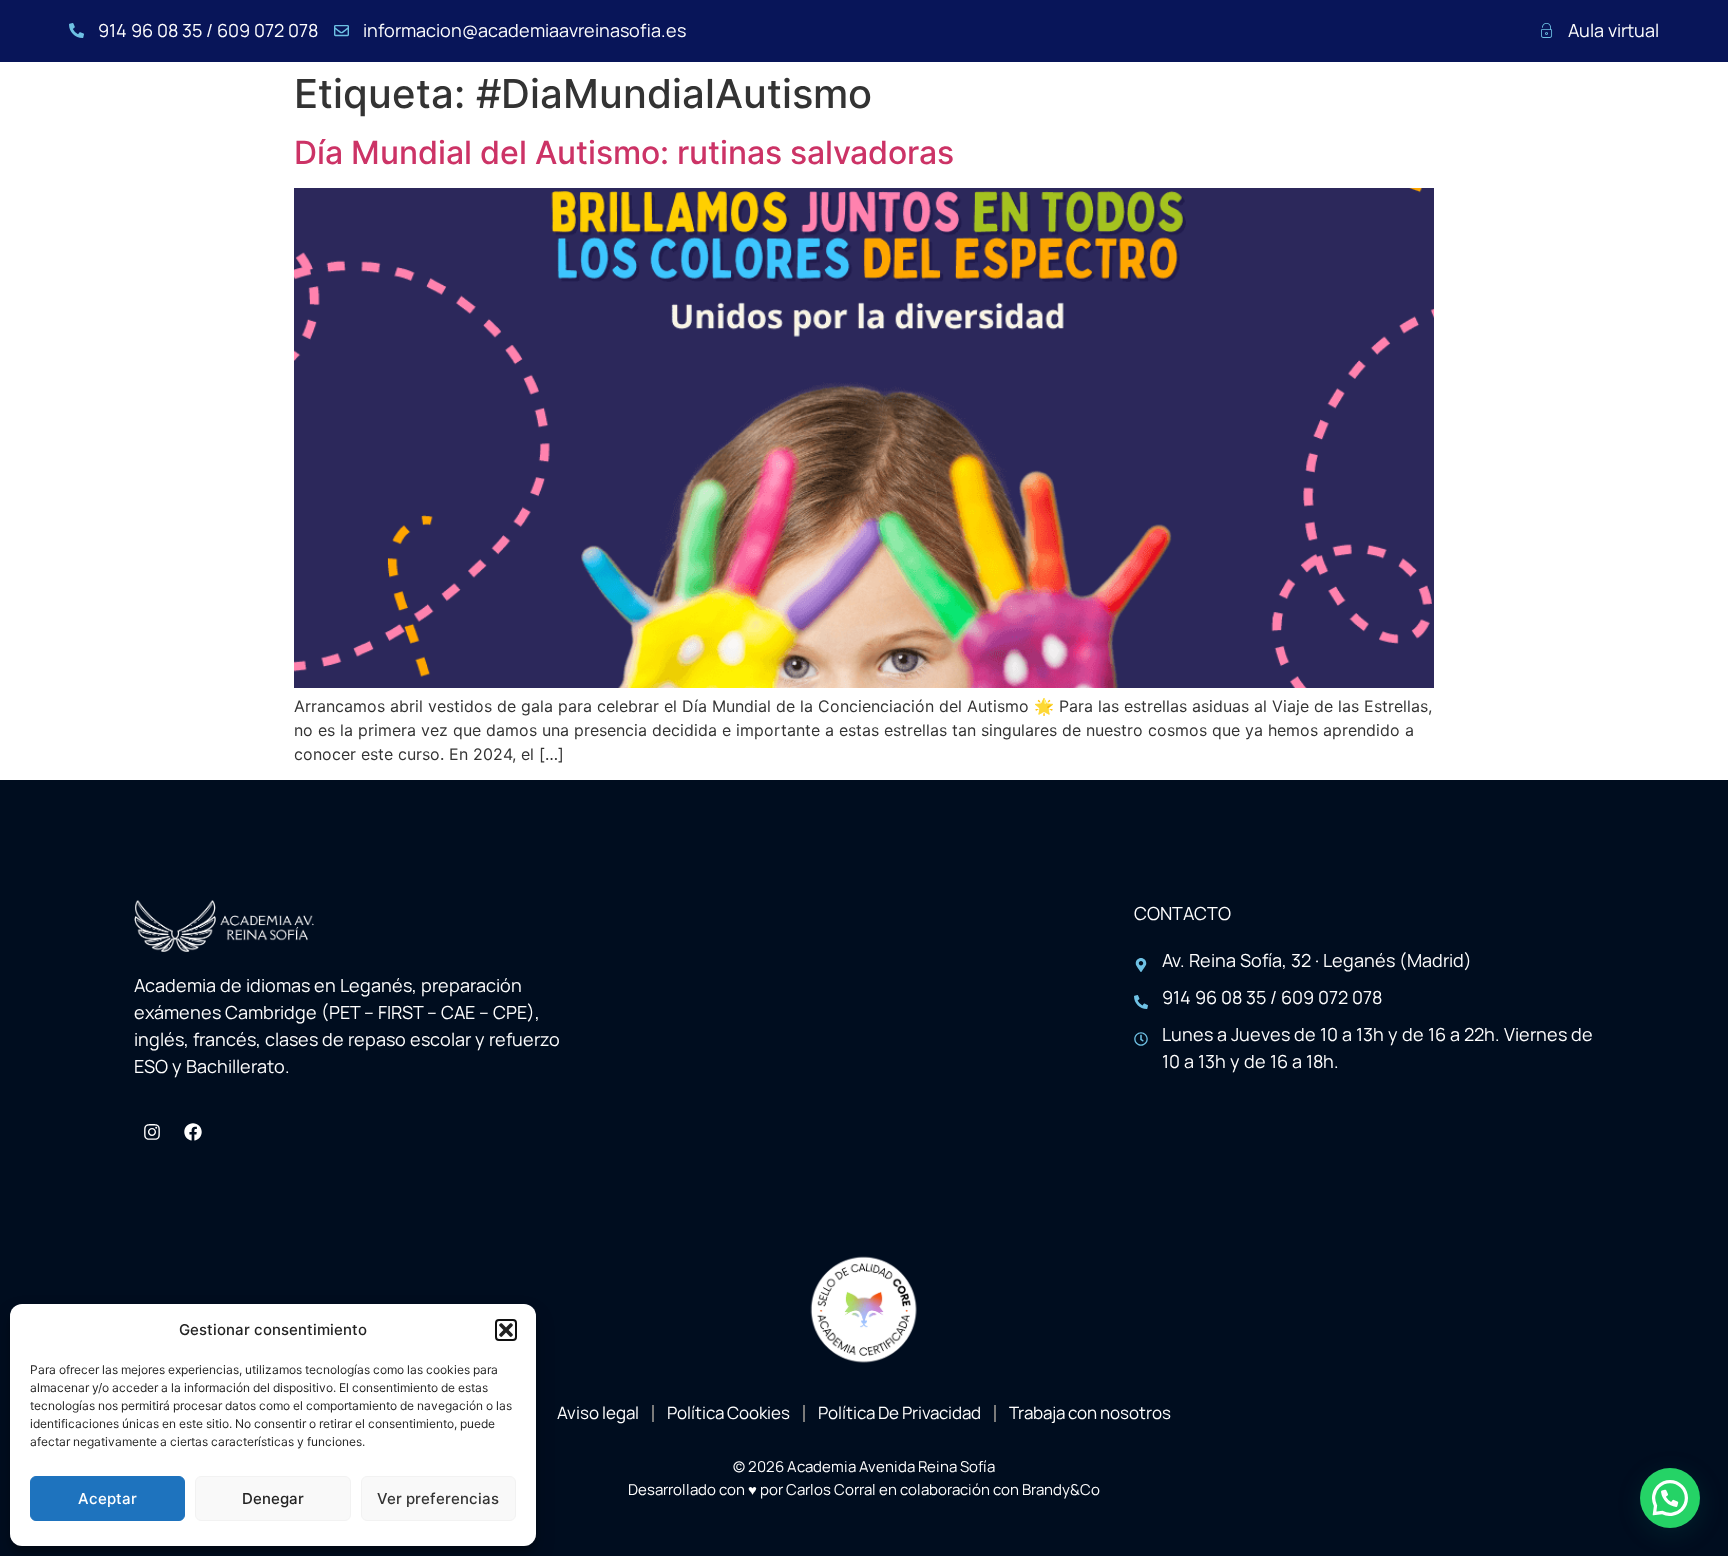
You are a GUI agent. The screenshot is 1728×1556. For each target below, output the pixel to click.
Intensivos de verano (998, 121)
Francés (829, 121)
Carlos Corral (831, 1489)
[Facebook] (193, 1132)
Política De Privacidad (899, 1412)
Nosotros (601, 121)
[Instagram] (152, 1132)
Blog (1519, 121)
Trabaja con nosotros (1090, 1412)
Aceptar (107, 1498)
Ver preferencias (438, 1498)
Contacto (1614, 121)
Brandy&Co (1061, 1489)
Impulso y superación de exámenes (1299, 121)
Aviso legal (598, 1412)
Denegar (273, 1498)
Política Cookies (728, 1412)
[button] (506, 1330)
